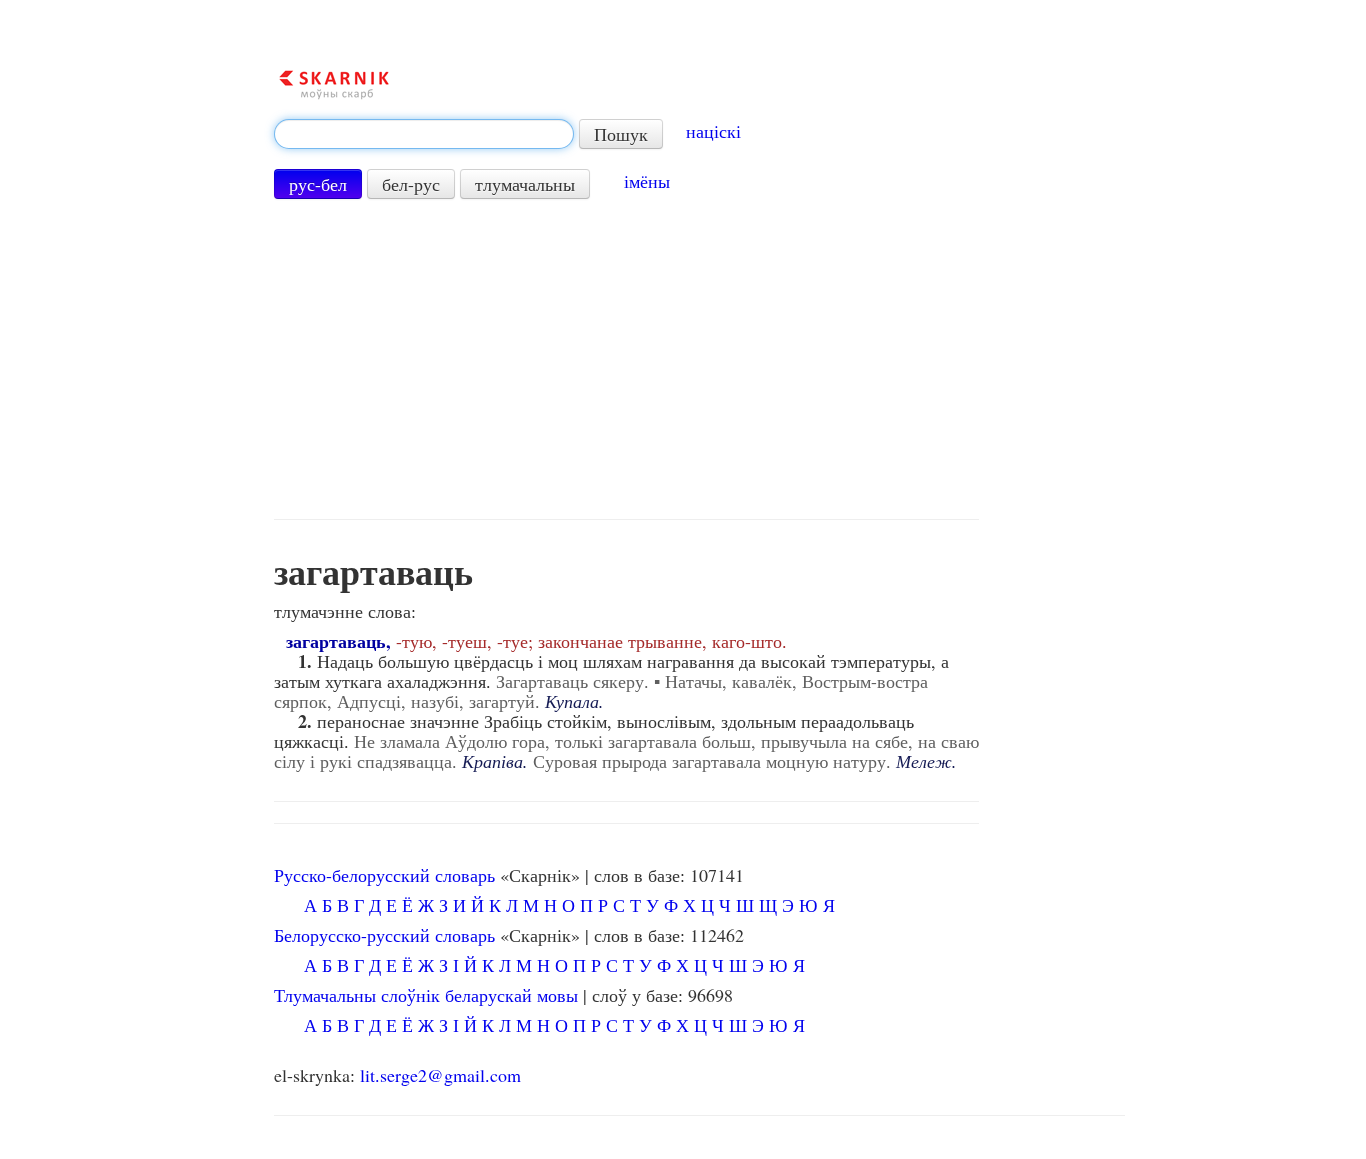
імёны (647, 181)
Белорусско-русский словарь (384, 935)
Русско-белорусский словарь (384, 875)
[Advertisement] (626, 359)
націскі (713, 131)
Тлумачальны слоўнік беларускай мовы (426, 995)
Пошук (621, 134)
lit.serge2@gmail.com (440, 1075)
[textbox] (424, 134)
